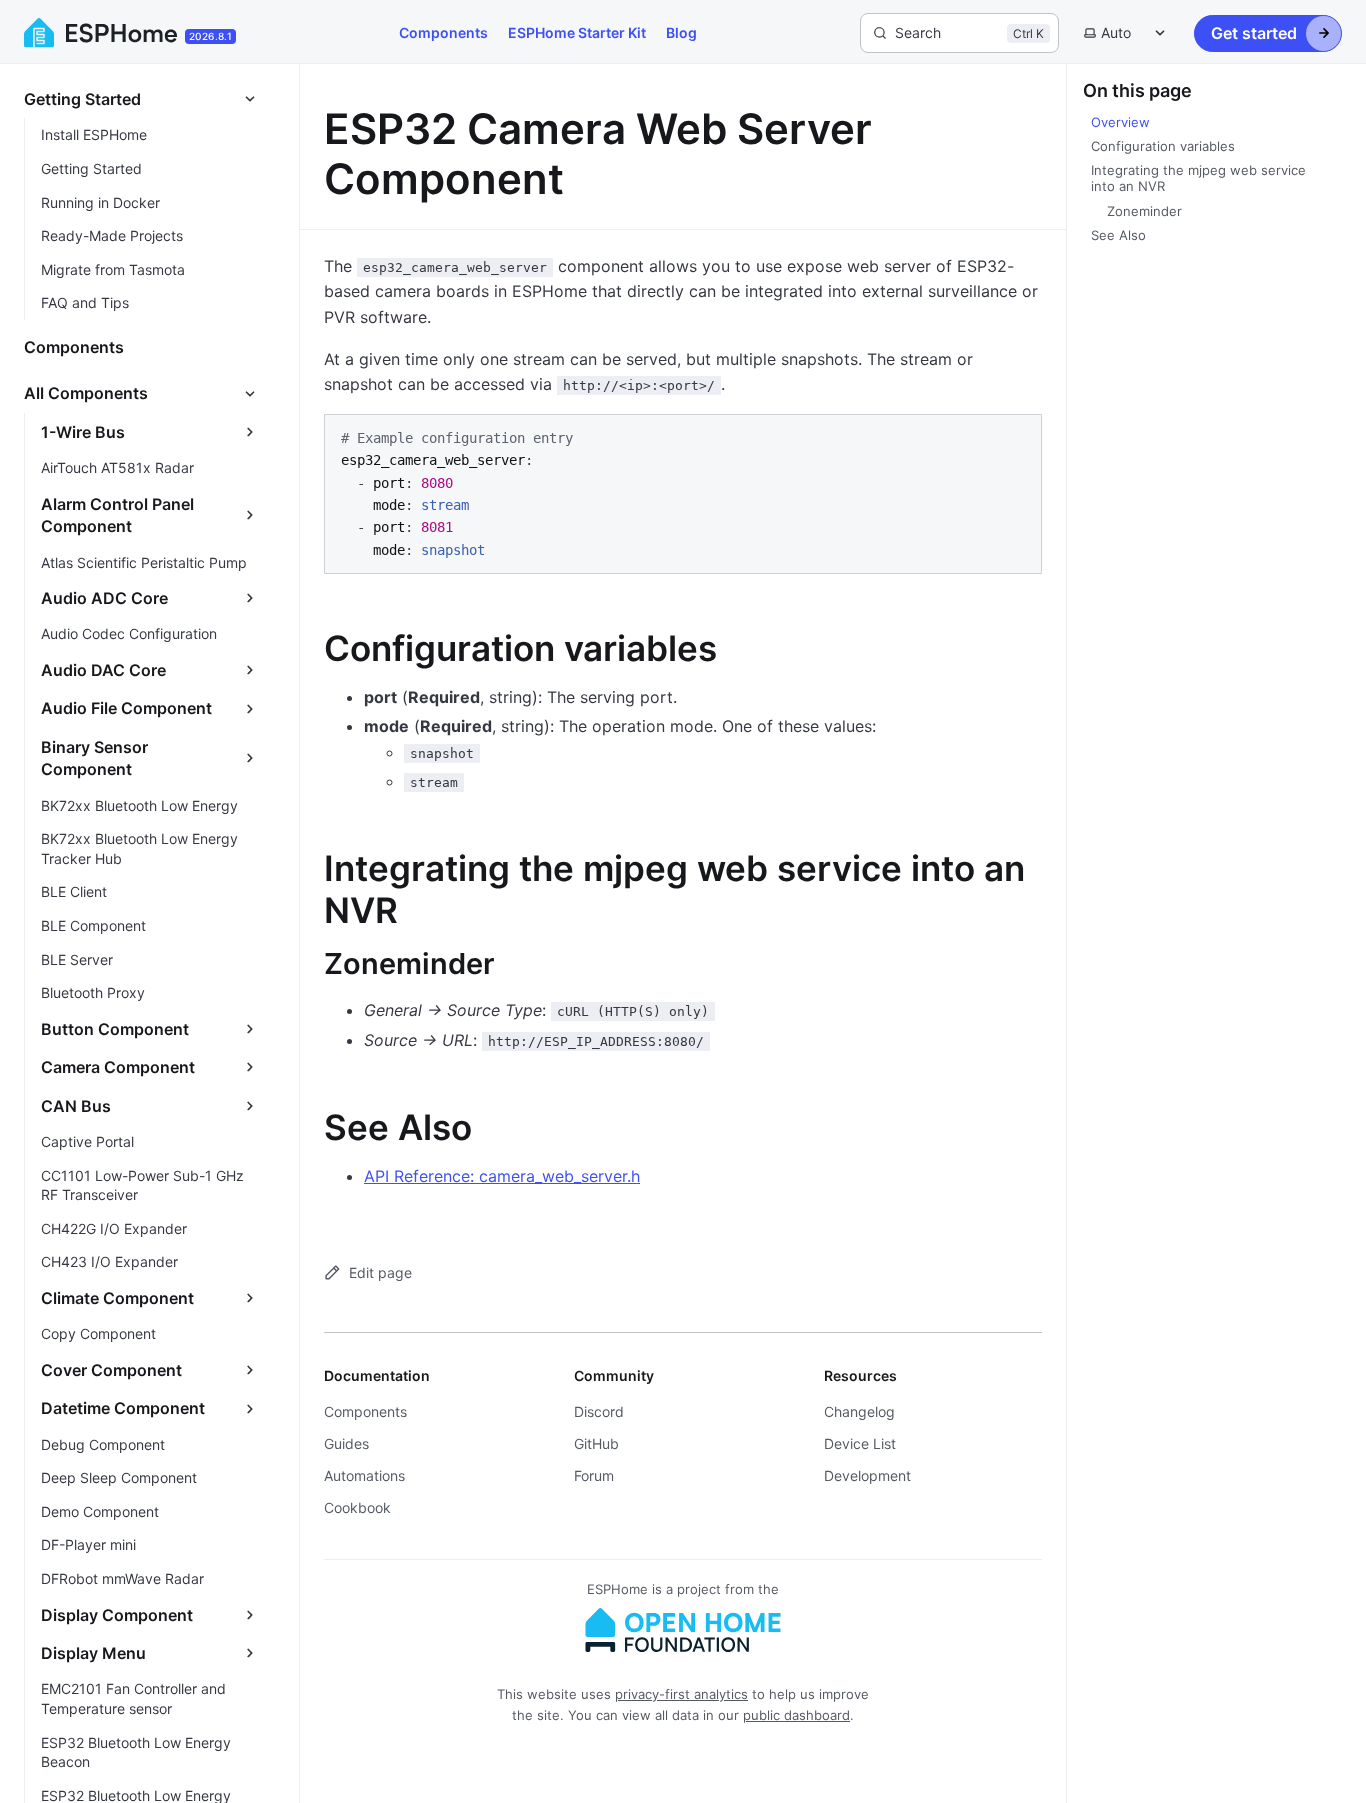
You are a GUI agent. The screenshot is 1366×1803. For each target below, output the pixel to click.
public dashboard (796, 1715)
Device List (860, 1443)
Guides (346, 1443)
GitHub (596, 1443)
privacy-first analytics (681, 1694)
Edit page (380, 1272)
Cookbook (357, 1507)
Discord (599, 1411)
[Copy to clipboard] (1017, 437)
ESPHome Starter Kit (577, 32)
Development (867, 1475)
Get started (1254, 33)
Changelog (859, 1411)
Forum (594, 1475)
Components (443, 32)
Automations (364, 1475)
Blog (681, 32)
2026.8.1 (210, 36)
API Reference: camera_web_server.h (502, 1176)
